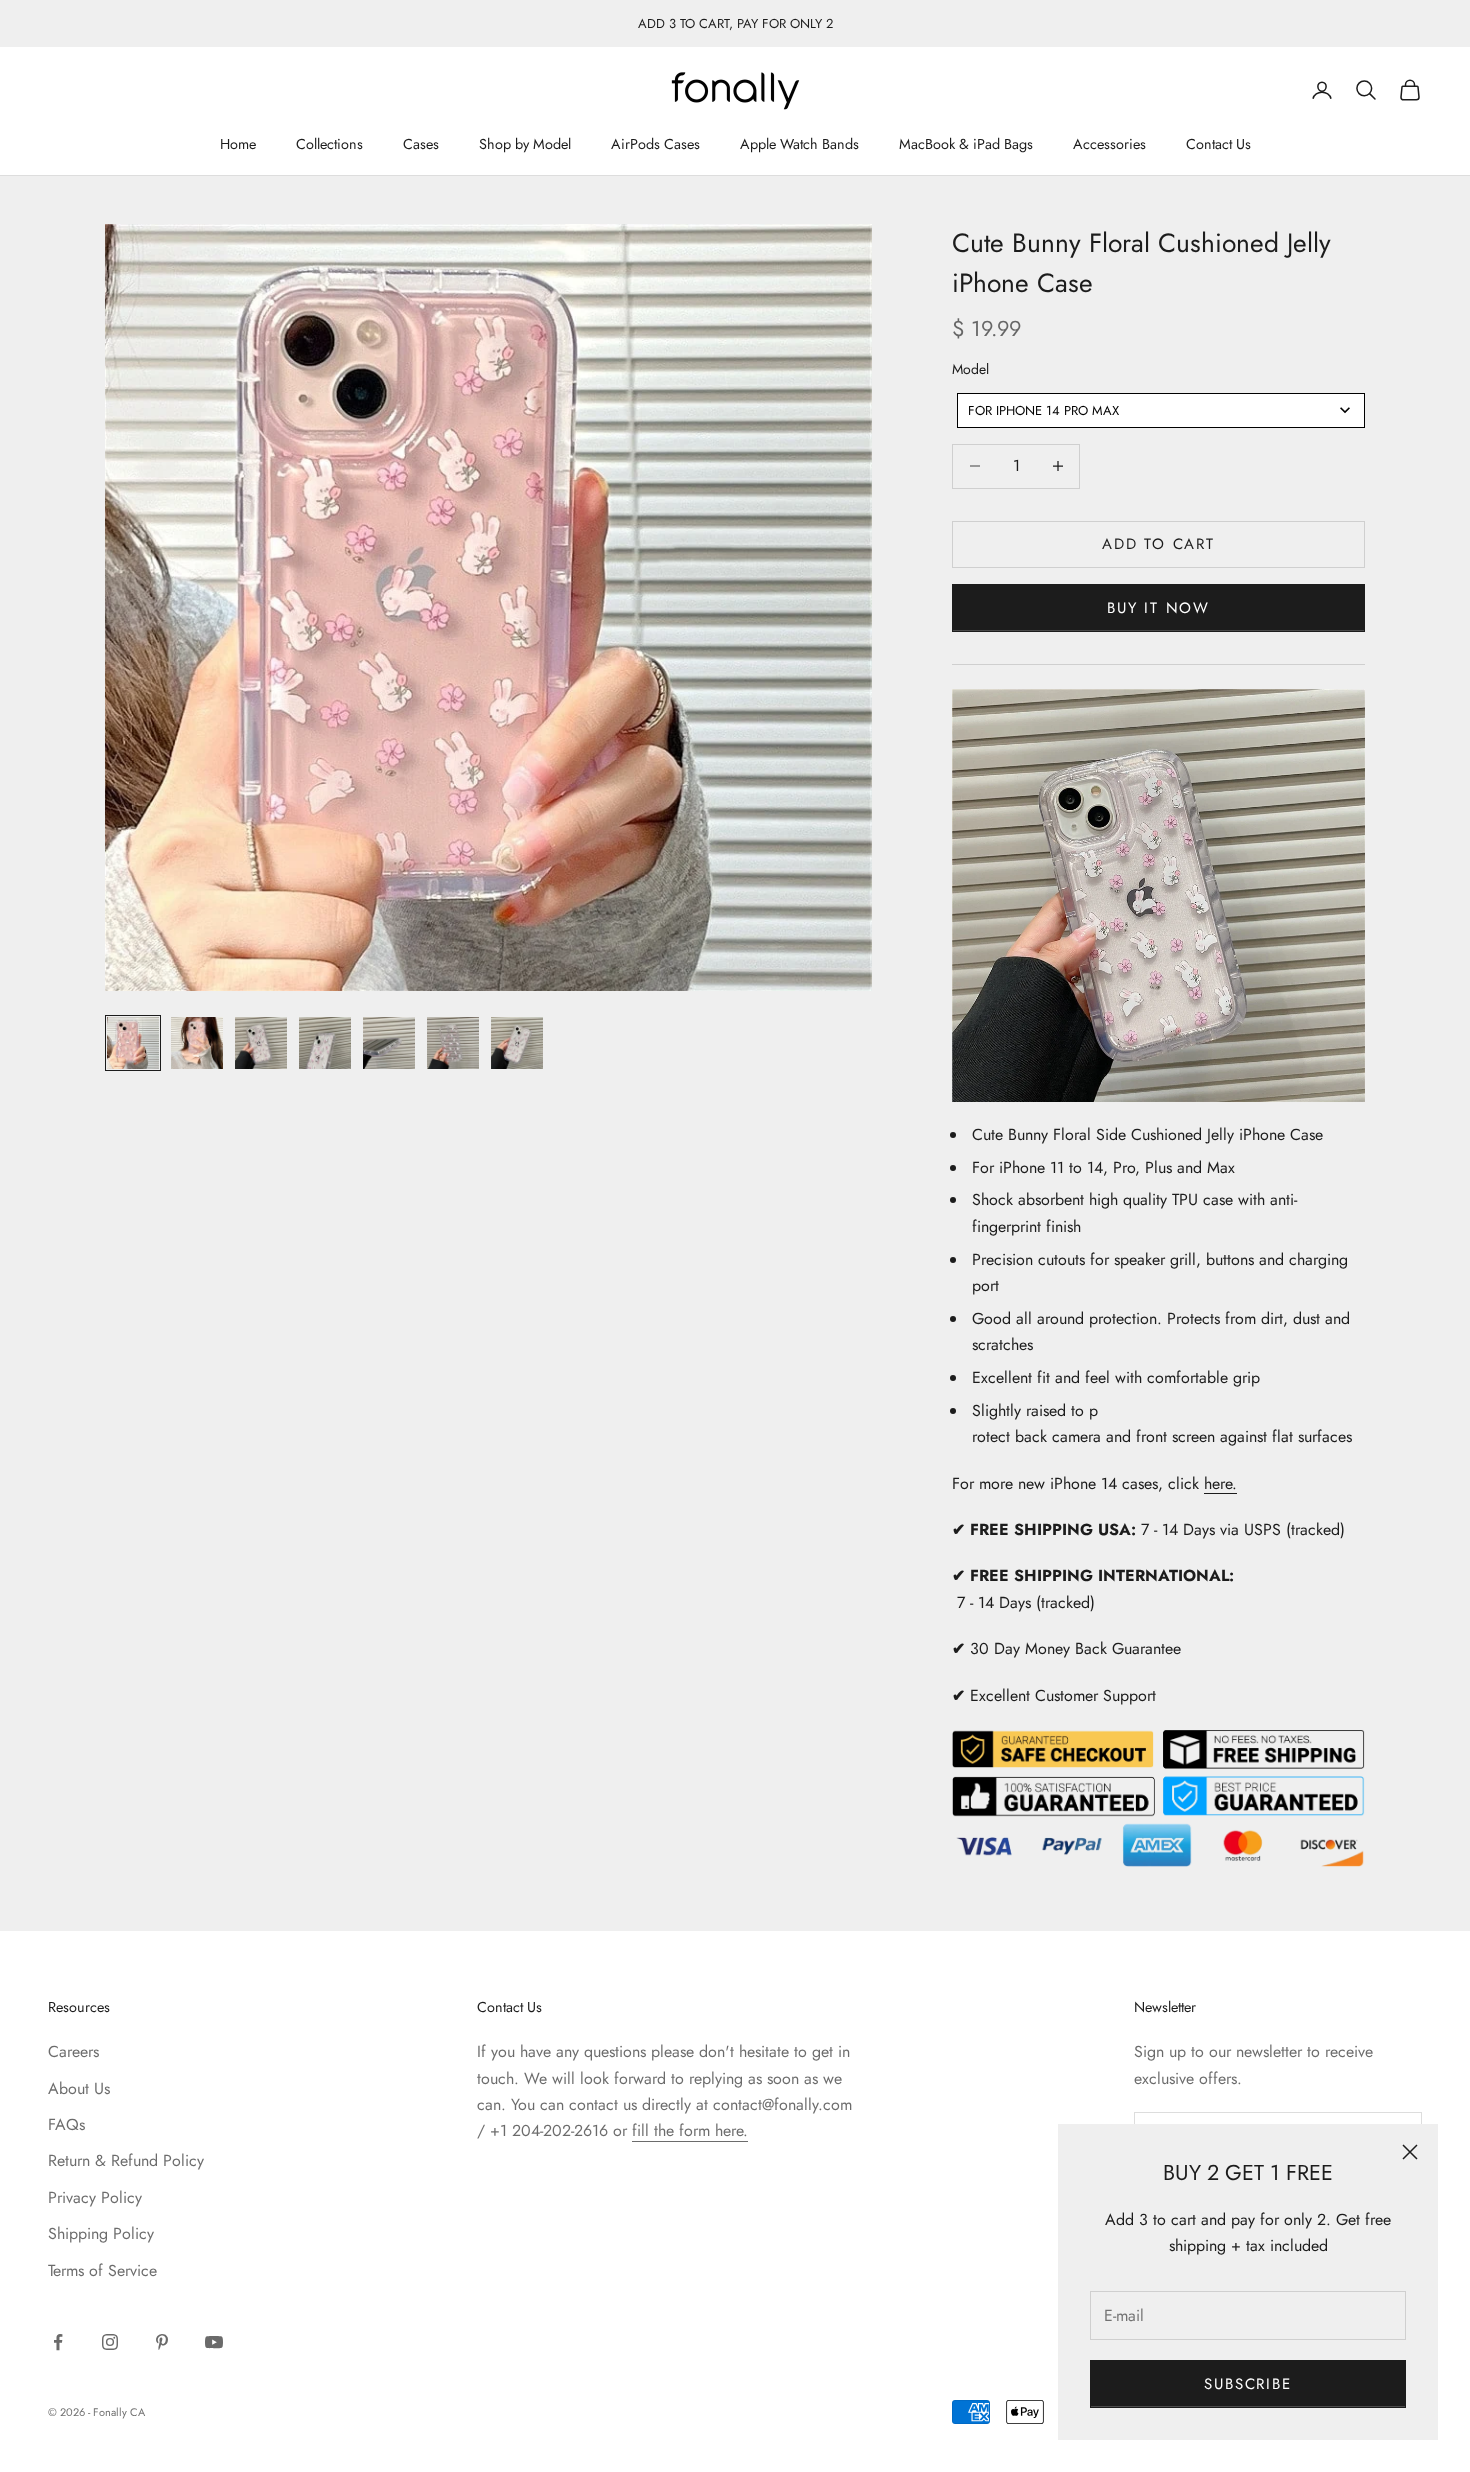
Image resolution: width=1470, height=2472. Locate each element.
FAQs (66, 2124)
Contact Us (1218, 145)
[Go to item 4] (325, 1043)
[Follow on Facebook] (58, 2342)
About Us (79, 2088)
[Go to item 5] (389, 1043)
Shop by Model (525, 145)
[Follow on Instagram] (110, 2342)
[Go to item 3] (261, 1043)
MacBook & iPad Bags (966, 145)
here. (1220, 1483)
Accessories (1109, 145)
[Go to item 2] (197, 1043)
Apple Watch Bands (799, 145)
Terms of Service (102, 2270)
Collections (329, 145)
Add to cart (1158, 544)
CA (137, 2412)
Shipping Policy (101, 2233)
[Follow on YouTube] (214, 2342)
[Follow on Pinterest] (162, 2342)
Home (238, 145)
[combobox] (1161, 410)
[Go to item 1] (133, 1043)
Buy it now (1158, 608)
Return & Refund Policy (126, 2160)
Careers (73, 2051)
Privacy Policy (95, 2197)
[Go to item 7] (517, 1043)
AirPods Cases (655, 145)
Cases (421, 145)
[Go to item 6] (453, 1043)
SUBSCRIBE (1247, 2384)
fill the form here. (690, 2130)
